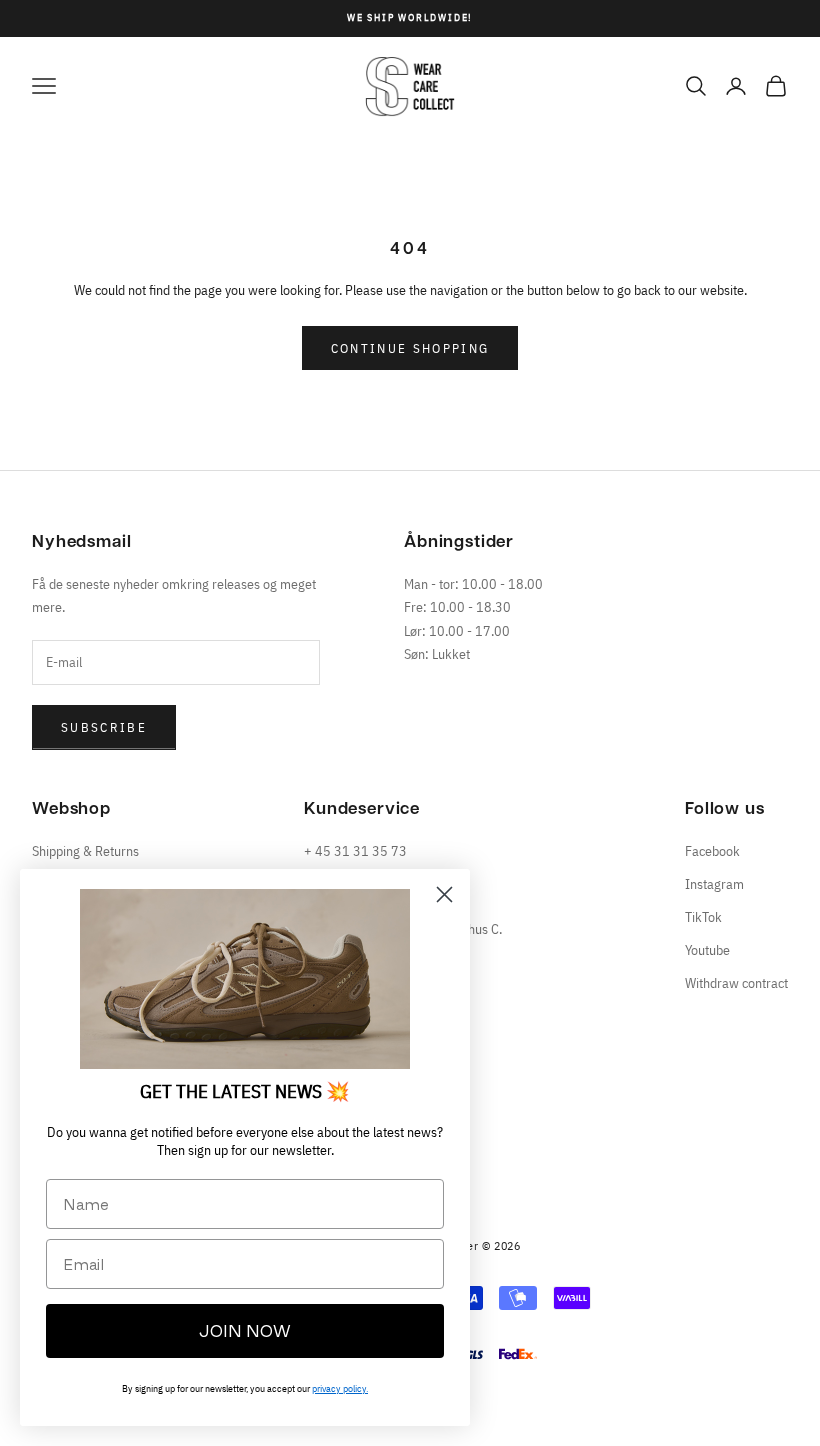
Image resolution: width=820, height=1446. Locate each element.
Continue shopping (410, 348)
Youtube (707, 950)
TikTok (703, 917)
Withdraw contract (736, 983)
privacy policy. (340, 1388)
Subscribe (104, 727)
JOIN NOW (245, 1331)
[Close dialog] (444, 894)
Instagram (714, 884)
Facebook (712, 851)
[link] (245, 979)
